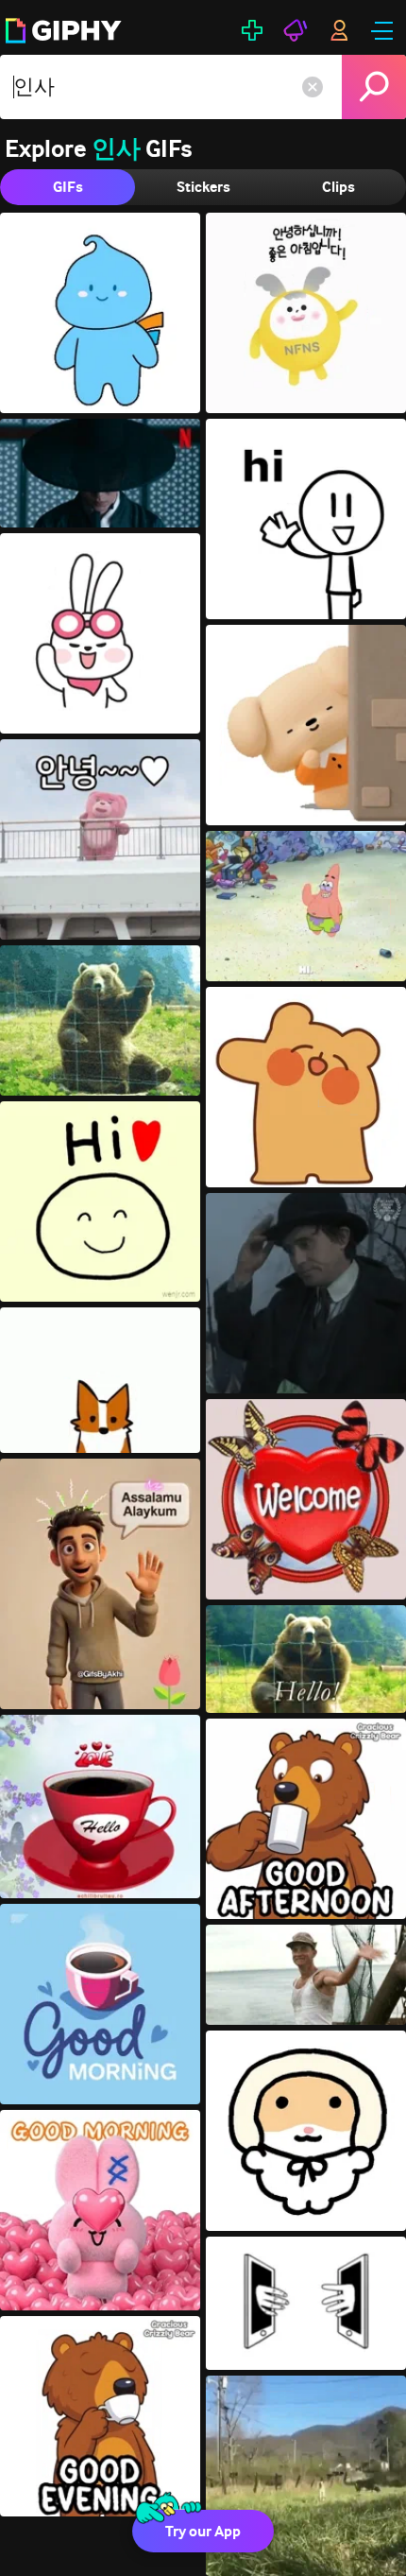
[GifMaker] (252, 30)
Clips (338, 187)
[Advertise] (296, 30)
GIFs (68, 187)
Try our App (203, 2531)
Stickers (203, 187)
